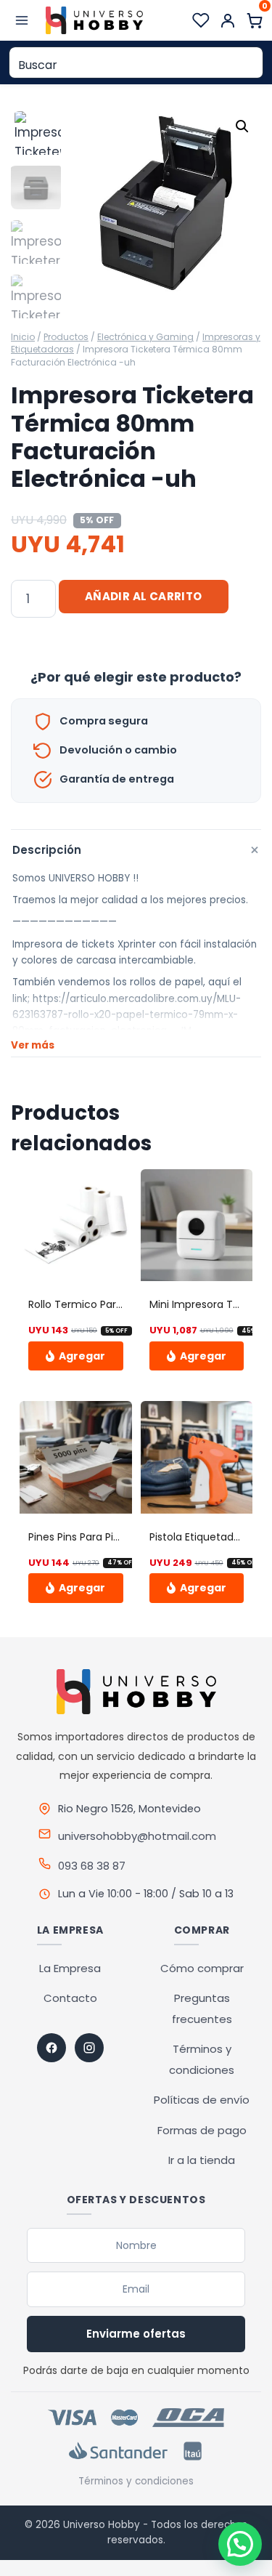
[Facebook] (51, 2048)
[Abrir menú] (22, 20)
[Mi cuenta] (228, 20)
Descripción (137, 850)
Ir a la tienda (202, 2160)
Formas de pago (202, 2130)
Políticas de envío (202, 2100)
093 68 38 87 (92, 1866)
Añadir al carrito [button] (76, 1356)
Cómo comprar (202, 1968)
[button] (242, 126)
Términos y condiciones (136, 2481)
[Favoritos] (201, 20)
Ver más (33, 1045)
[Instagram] (89, 2048)
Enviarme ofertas (136, 2334)
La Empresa (70, 1968)
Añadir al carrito (144, 596)
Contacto (70, 1998)
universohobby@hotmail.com (137, 1836)
